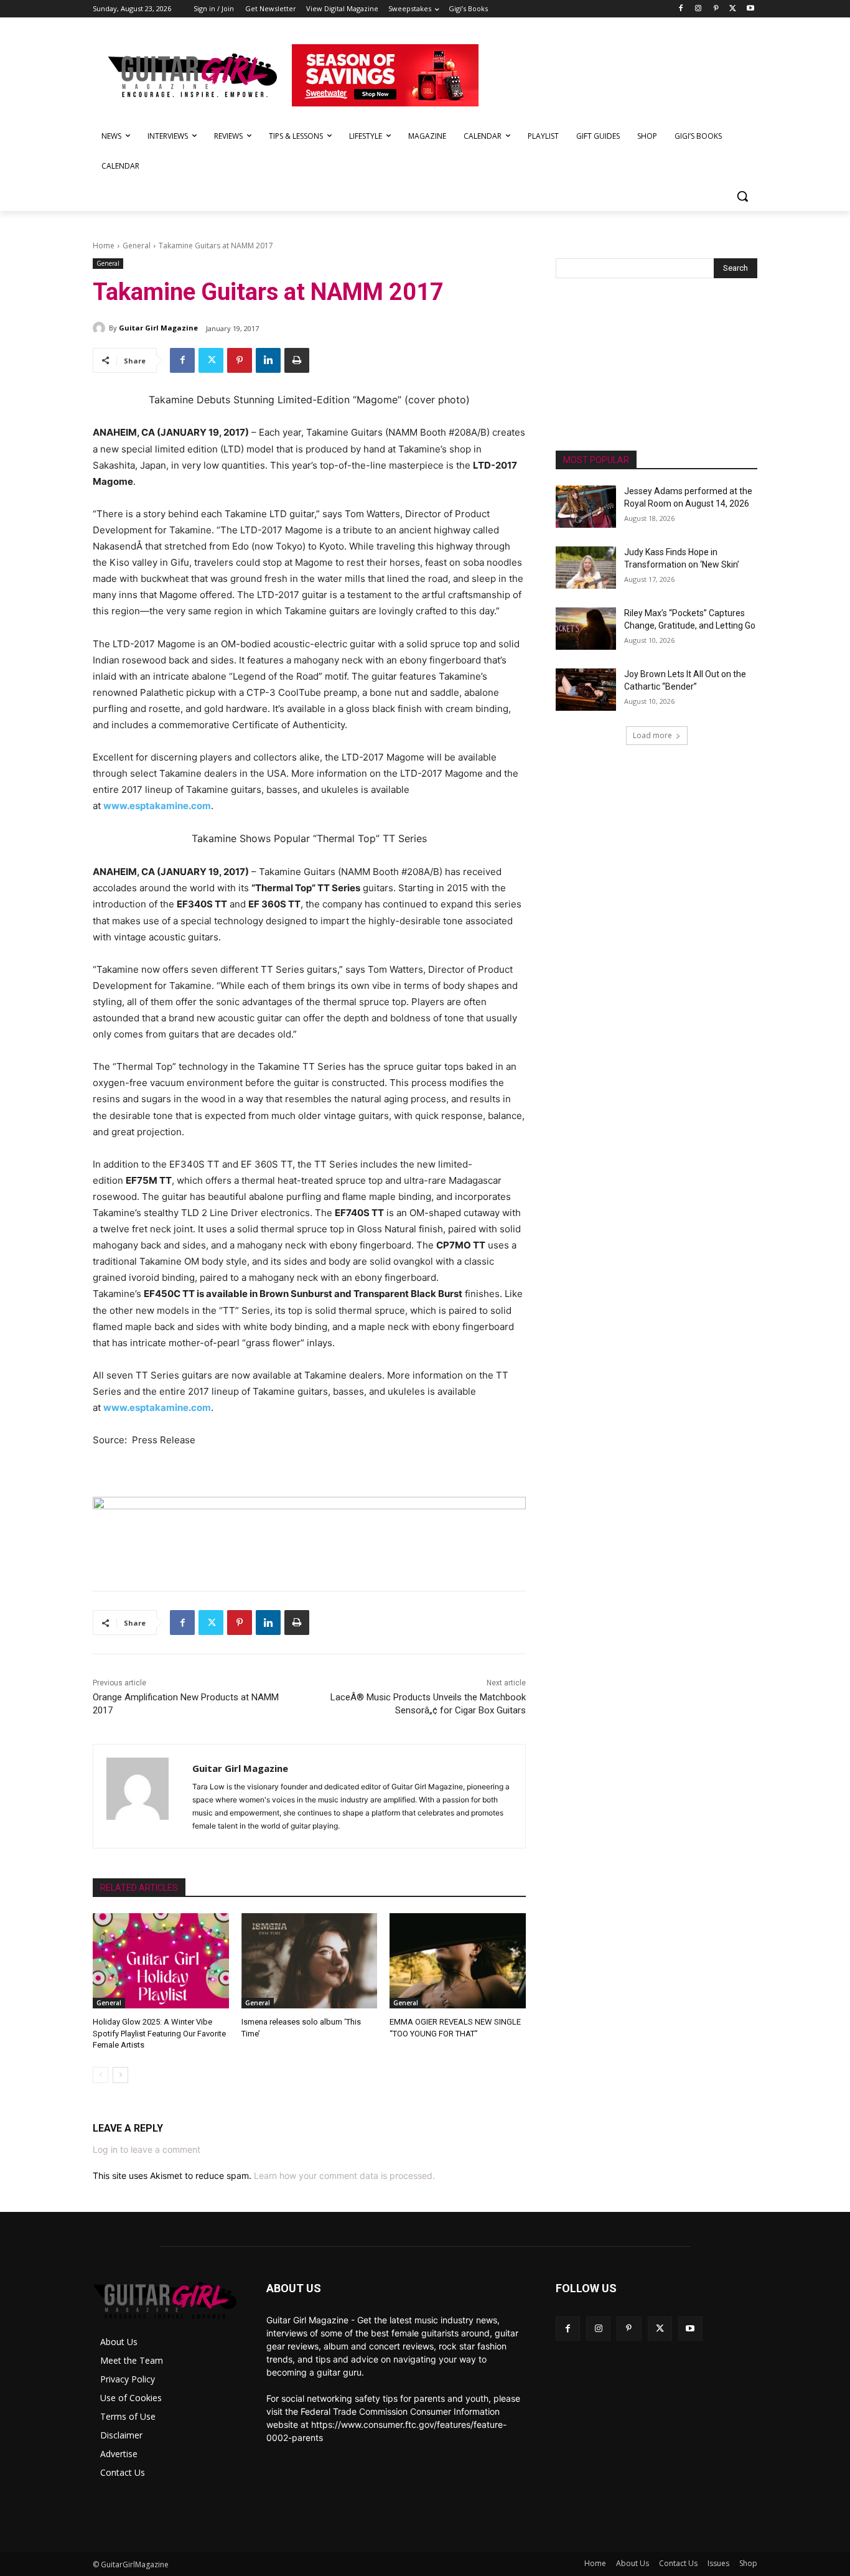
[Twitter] (733, 9)
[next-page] (120, 2075)
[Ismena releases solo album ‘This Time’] (310, 1961)
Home (104, 246)
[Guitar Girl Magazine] (101, 328)
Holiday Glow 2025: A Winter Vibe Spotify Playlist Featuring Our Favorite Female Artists (159, 2033)
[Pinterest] (716, 9)
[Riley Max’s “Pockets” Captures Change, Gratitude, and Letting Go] (586, 629)
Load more (652, 735)
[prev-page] (100, 2075)
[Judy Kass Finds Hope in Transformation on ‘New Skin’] (586, 568)
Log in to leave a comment (147, 2149)
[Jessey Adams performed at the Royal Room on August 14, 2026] (586, 507)
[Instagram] (698, 9)
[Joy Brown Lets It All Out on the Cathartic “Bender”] (586, 690)
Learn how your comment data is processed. (344, 2176)
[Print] (297, 360)
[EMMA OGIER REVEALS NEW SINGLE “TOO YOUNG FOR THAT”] (458, 1961)
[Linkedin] (268, 360)
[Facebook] (681, 9)
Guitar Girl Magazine (158, 328)
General (137, 246)
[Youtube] (750, 9)
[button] (742, 196)
